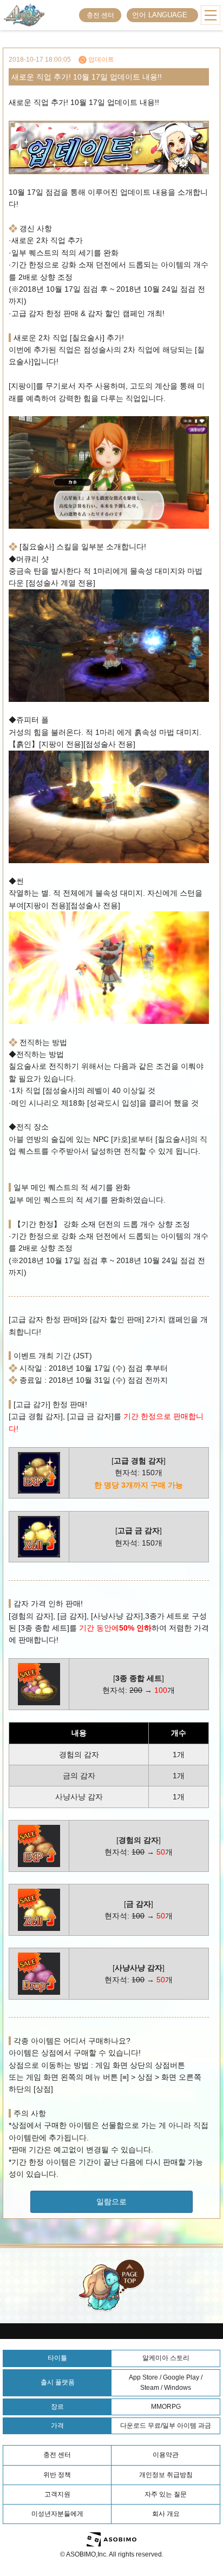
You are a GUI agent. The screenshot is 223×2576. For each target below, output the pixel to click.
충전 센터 (100, 15)
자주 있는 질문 (166, 2494)
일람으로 (111, 2202)
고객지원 (57, 2494)
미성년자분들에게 (57, 2514)
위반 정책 (57, 2475)
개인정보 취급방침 (166, 2475)
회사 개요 (166, 2514)
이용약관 (166, 2455)
